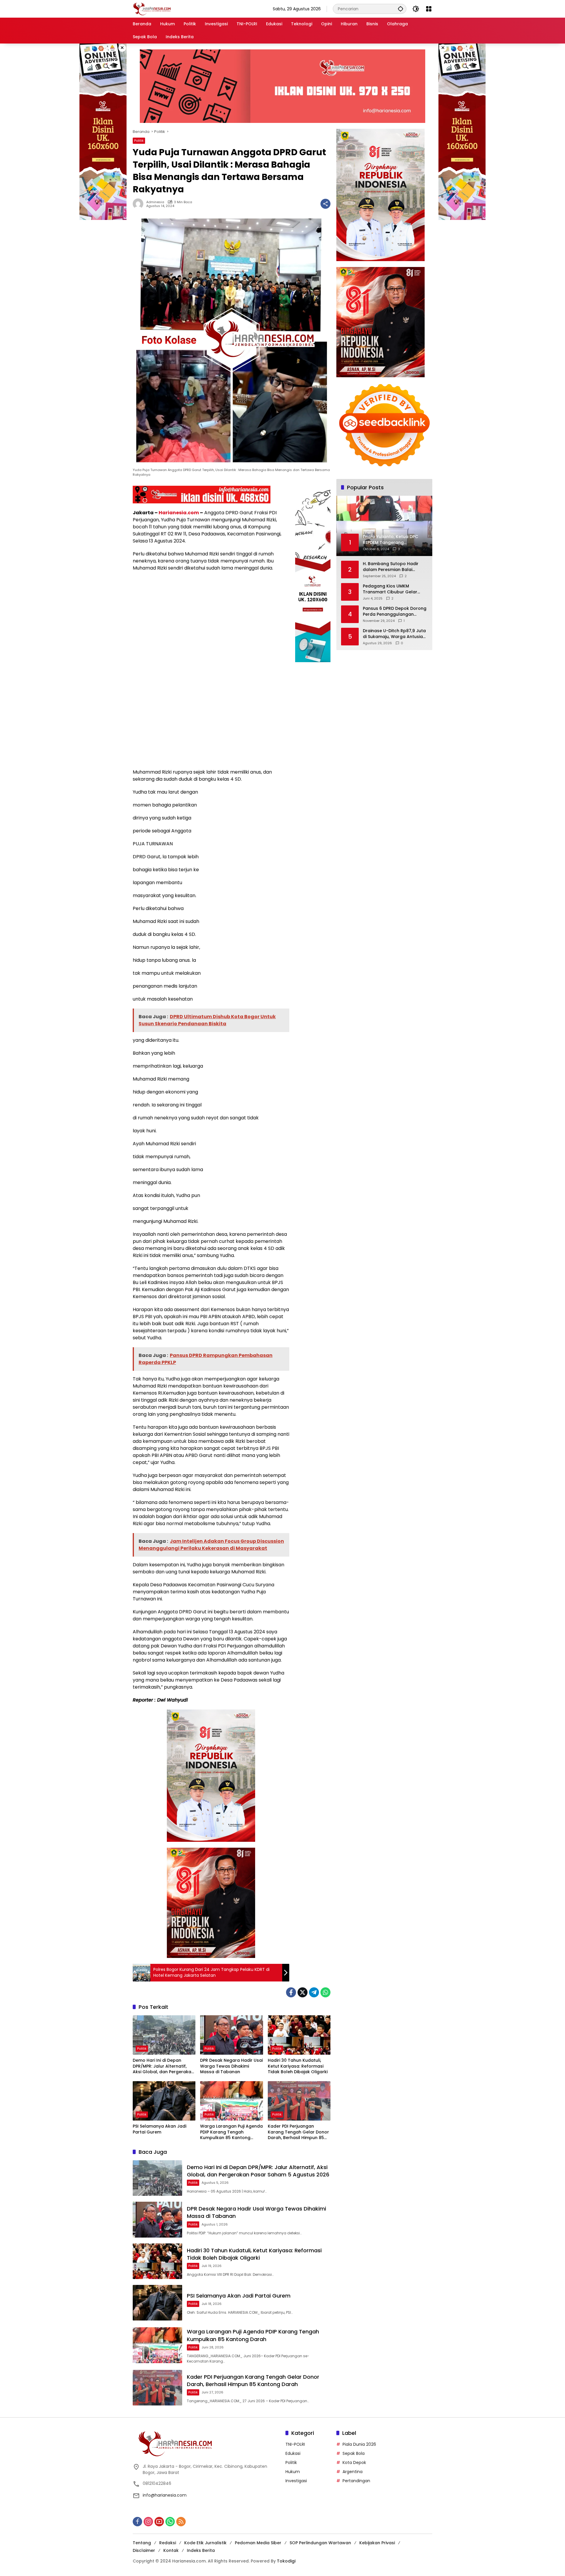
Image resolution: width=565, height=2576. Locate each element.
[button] (401, 9)
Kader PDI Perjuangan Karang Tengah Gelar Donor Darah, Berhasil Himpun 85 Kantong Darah (298, 2132)
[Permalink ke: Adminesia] (139, 204)
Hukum (293, 2472)
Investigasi (296, 2481)
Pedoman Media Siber (258, 2543)
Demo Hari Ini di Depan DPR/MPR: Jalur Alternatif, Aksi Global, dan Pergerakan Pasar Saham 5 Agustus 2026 (163, 2066)
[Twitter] (303, 1992)
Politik (139, 141)
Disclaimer (144, 2550)
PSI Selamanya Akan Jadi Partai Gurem (159, 2129)
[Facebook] (291, 1992)
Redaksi (168, 2543)
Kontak (171, 2550)
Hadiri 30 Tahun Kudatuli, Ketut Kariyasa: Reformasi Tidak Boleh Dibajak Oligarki (298, 2066)
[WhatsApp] (325, 1992)
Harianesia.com (179, 513)
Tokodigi (286, 2561)
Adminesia (155, 202)
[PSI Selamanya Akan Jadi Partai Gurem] (164, 2101)
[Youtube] (159, 2522)
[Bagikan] (325, 204)
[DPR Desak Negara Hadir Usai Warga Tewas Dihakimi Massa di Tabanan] (231, 2035)
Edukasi (293, 2453)
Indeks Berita (201, 2550)
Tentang (142, 2543)
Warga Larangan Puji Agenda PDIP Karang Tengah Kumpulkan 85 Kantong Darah (231, 2132)
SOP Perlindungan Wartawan (320, 2543)
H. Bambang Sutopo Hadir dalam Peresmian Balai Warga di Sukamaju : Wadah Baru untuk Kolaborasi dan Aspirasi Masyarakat (393, 567)
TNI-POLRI (295, 2444)
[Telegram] (314, 1992)
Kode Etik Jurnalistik (205, 2543)
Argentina (353, 2472)
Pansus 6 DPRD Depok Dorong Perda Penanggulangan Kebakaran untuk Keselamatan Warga (395, 611)
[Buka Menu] (429, 9)
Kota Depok (354, 2463)
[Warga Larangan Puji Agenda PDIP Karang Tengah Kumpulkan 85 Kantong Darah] (231, 2101)
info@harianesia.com (165, 2495)
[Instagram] (148, 2522)
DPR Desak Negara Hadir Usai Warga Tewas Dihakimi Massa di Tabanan (231, 2066)
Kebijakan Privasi (377, 2543)
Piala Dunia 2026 (359, 2444)
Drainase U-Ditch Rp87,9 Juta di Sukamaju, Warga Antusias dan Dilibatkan (394, 634)
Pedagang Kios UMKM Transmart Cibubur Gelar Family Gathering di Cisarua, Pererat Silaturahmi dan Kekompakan (393, 589)
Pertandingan (356, 2481)
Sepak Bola (354, 2453)
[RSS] (181, 2522)
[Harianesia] (152, 9)
